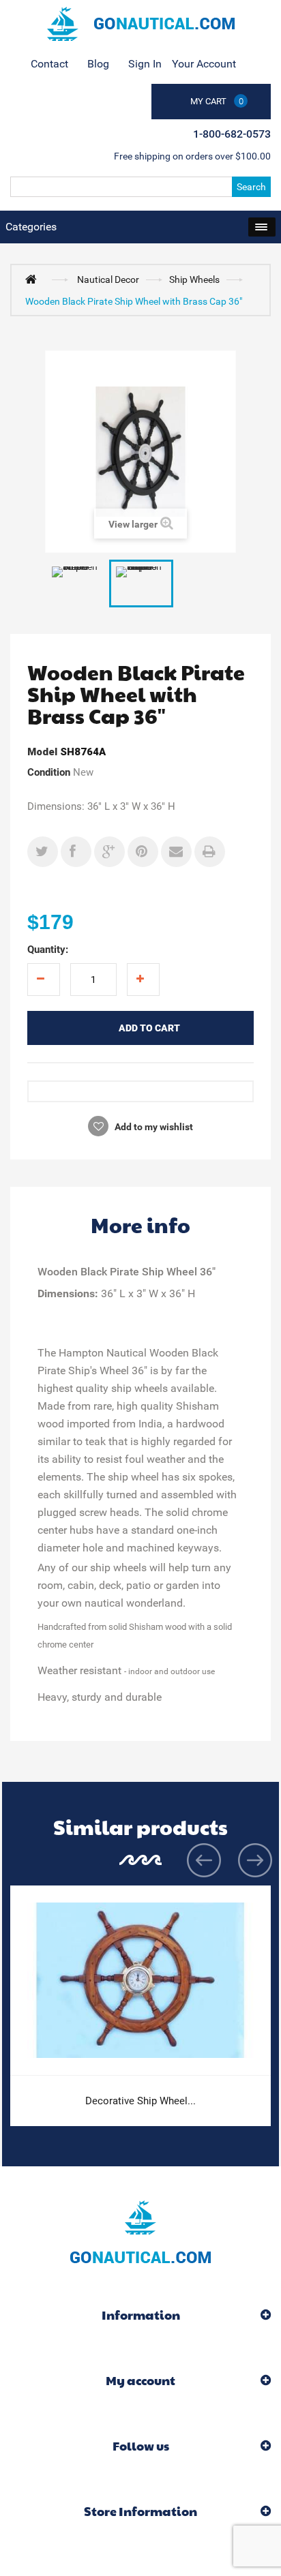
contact (49, 64)
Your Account (204, 64)
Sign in (145, 64)
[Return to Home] (34, 279)
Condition (49, 772)
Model (42, 752)
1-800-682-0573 (232, 134)
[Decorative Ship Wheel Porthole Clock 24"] (140, 1981)
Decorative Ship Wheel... (140, 2101)
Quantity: (48, 950)
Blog (98, 64)
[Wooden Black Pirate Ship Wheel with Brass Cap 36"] (141, 584)
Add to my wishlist (153, 1127)
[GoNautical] (140, 24)
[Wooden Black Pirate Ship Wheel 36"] (77, 584)
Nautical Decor (108, 279)
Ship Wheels (194, 279)
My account (140, 2380)
